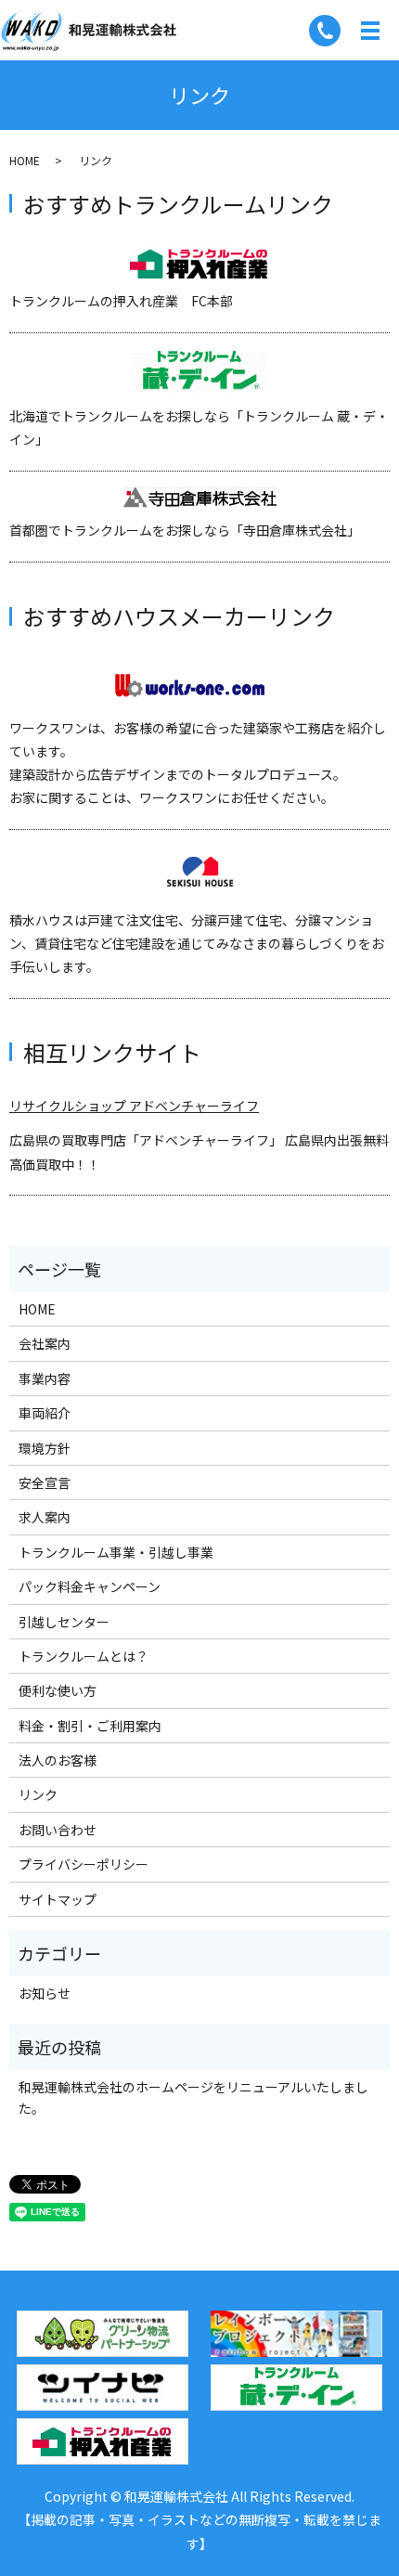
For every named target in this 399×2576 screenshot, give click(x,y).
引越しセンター (64, 1622)
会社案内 (45, 1343)
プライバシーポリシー (84, 1864)
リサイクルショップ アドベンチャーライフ (134, 1106)
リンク (38, 1794)
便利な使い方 (58, 1690)
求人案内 (45, 1517)
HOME (25, 160)
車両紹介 (45, 1413)
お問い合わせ (58, 1830)
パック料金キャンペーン (90, 1586)
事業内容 (45, 1379)
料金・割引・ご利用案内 (90, 1726)
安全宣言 (45, 1482)
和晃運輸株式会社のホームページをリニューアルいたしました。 (193, 2097)
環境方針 (45, 1448)
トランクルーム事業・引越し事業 (116, 1552)
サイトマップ (58, 1899)
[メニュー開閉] (370, 31)
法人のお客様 (58, 1760)
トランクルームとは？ (84, 1656)
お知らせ (45, 1993)
